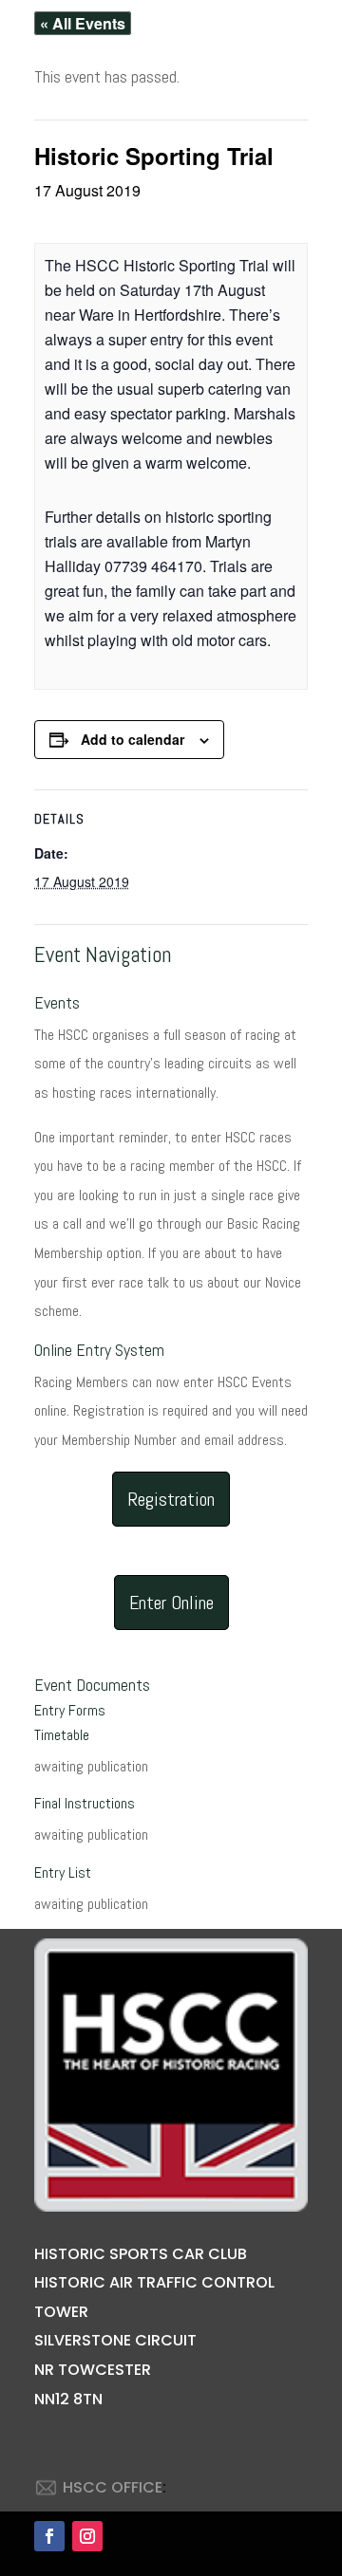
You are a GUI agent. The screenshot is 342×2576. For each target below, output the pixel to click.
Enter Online (171, 1603)
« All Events (83, 23)
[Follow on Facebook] (49, 2536)
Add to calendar (133, 739)
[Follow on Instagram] (87, 2536)
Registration (171, 1499)
